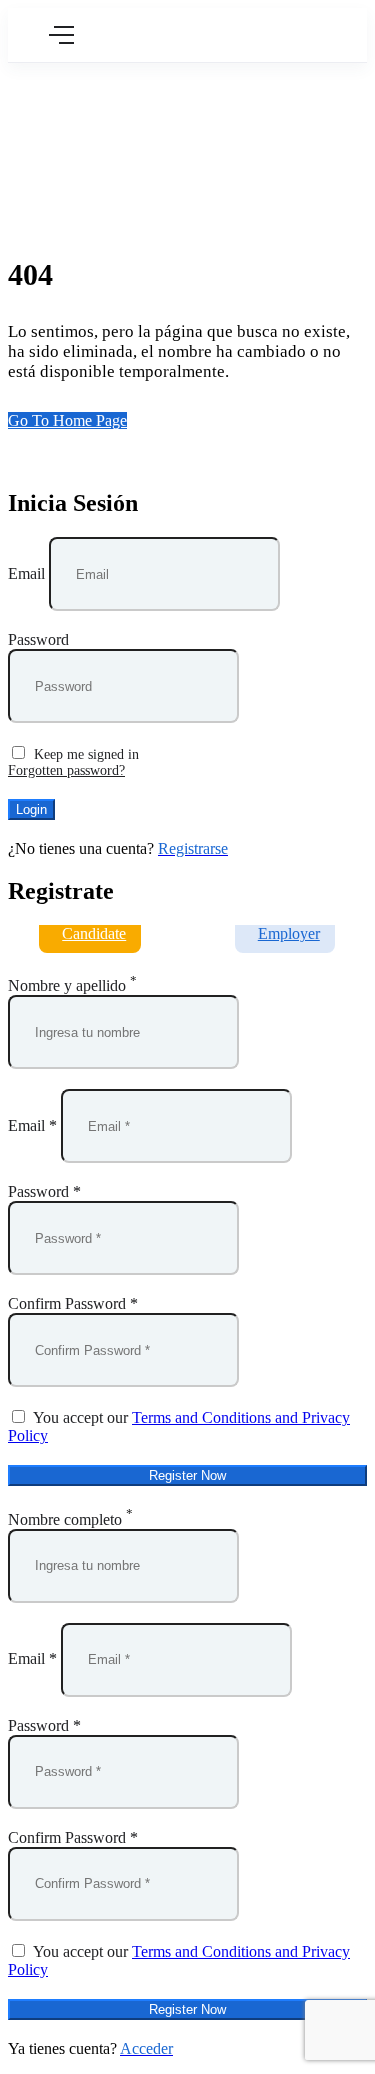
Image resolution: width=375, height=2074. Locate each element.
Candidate (94, 933)
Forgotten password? (66, 770)
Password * (44, 1191)
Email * (32, 1125)
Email (26, 573)
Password (38, 639)
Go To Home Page (67, 420)
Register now (187, 1475)
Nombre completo (65, 1519)
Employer (289, 933)
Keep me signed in (84, 754)
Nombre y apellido (67, 985)
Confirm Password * (73, 1303)
